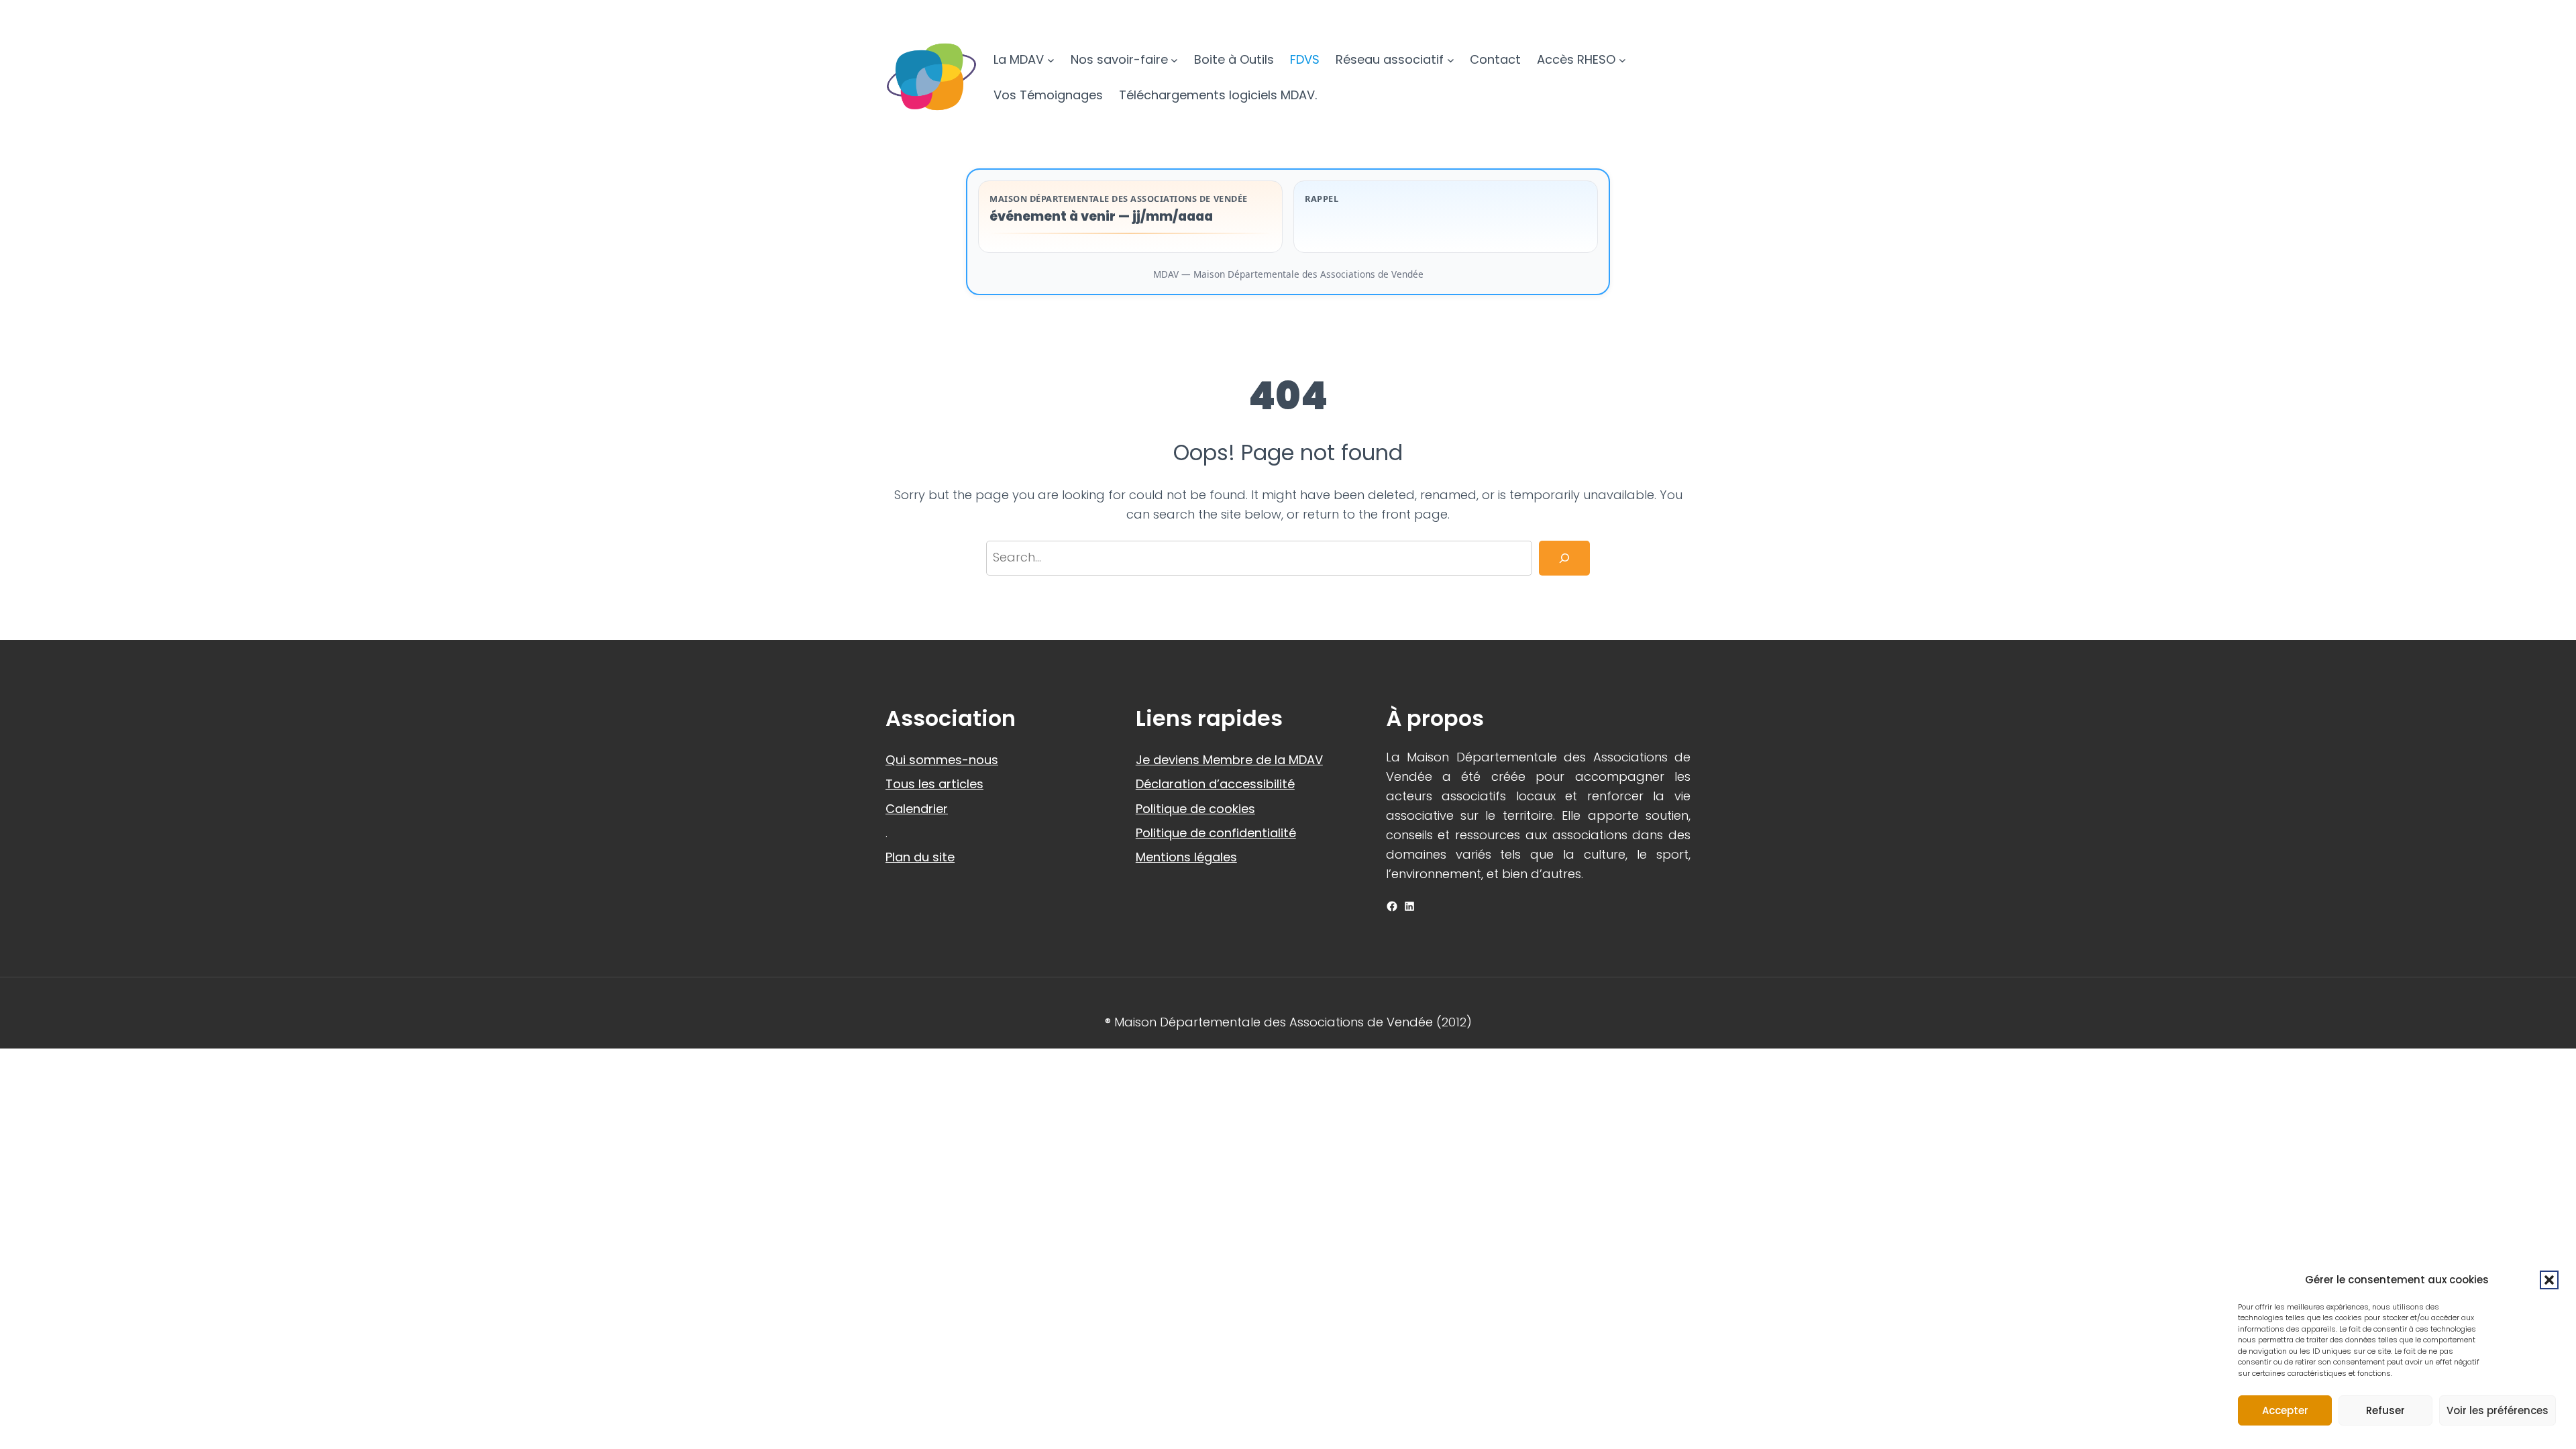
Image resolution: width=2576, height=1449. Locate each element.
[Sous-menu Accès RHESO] (1622, 60)
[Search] (1564, 558)
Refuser (2385, 1410)
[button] (2549, 1280)
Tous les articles (934, 784)
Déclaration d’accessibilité (1215, 784)
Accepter (2285, 1410)
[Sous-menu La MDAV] (1051, 60)
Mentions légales (1186, 857)
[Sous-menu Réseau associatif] (1451, 60)
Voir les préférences (2498, 1410)
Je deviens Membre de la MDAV (1229, 760)
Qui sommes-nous (942, 760)
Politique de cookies (1195, 809)
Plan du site (920, 857)
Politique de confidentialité (1216, 833)
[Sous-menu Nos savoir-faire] (1174, 60)
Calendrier (917, 809)
